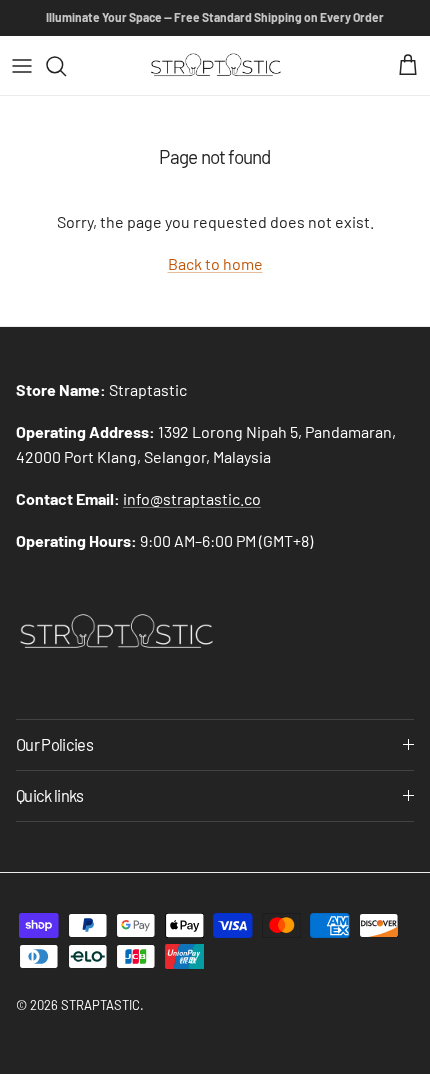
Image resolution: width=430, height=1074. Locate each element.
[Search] (66, 66)
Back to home (215, 263)
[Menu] (22, 66)
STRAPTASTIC (100, 1005)
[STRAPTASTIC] (215, 65)
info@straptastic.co (192, 498)
